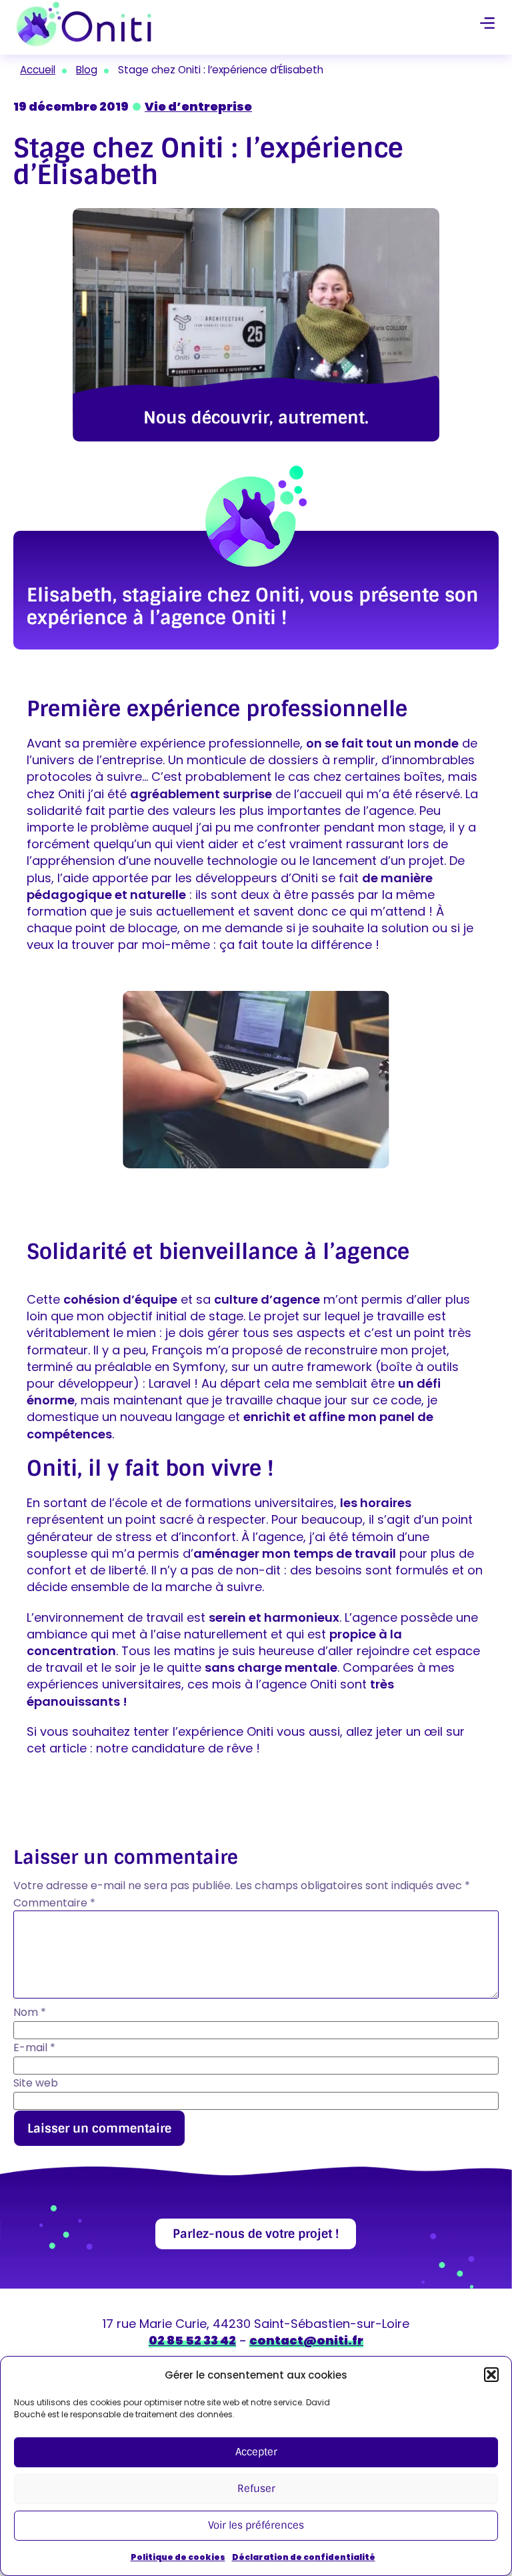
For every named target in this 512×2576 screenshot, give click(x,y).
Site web (36, 2083)
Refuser (256, 2489)
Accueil (38, 70)
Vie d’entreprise (198, 106)
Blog (87, 70)
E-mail (34, 2048)
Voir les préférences (256, 2525)
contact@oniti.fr (306, 2340)
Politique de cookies (178, 2557)
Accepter (256, 2452)
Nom (30, 2013)
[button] (491, 2375)
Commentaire (54, 1903)
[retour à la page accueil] (84, 24)
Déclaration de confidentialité (304, 2557)
